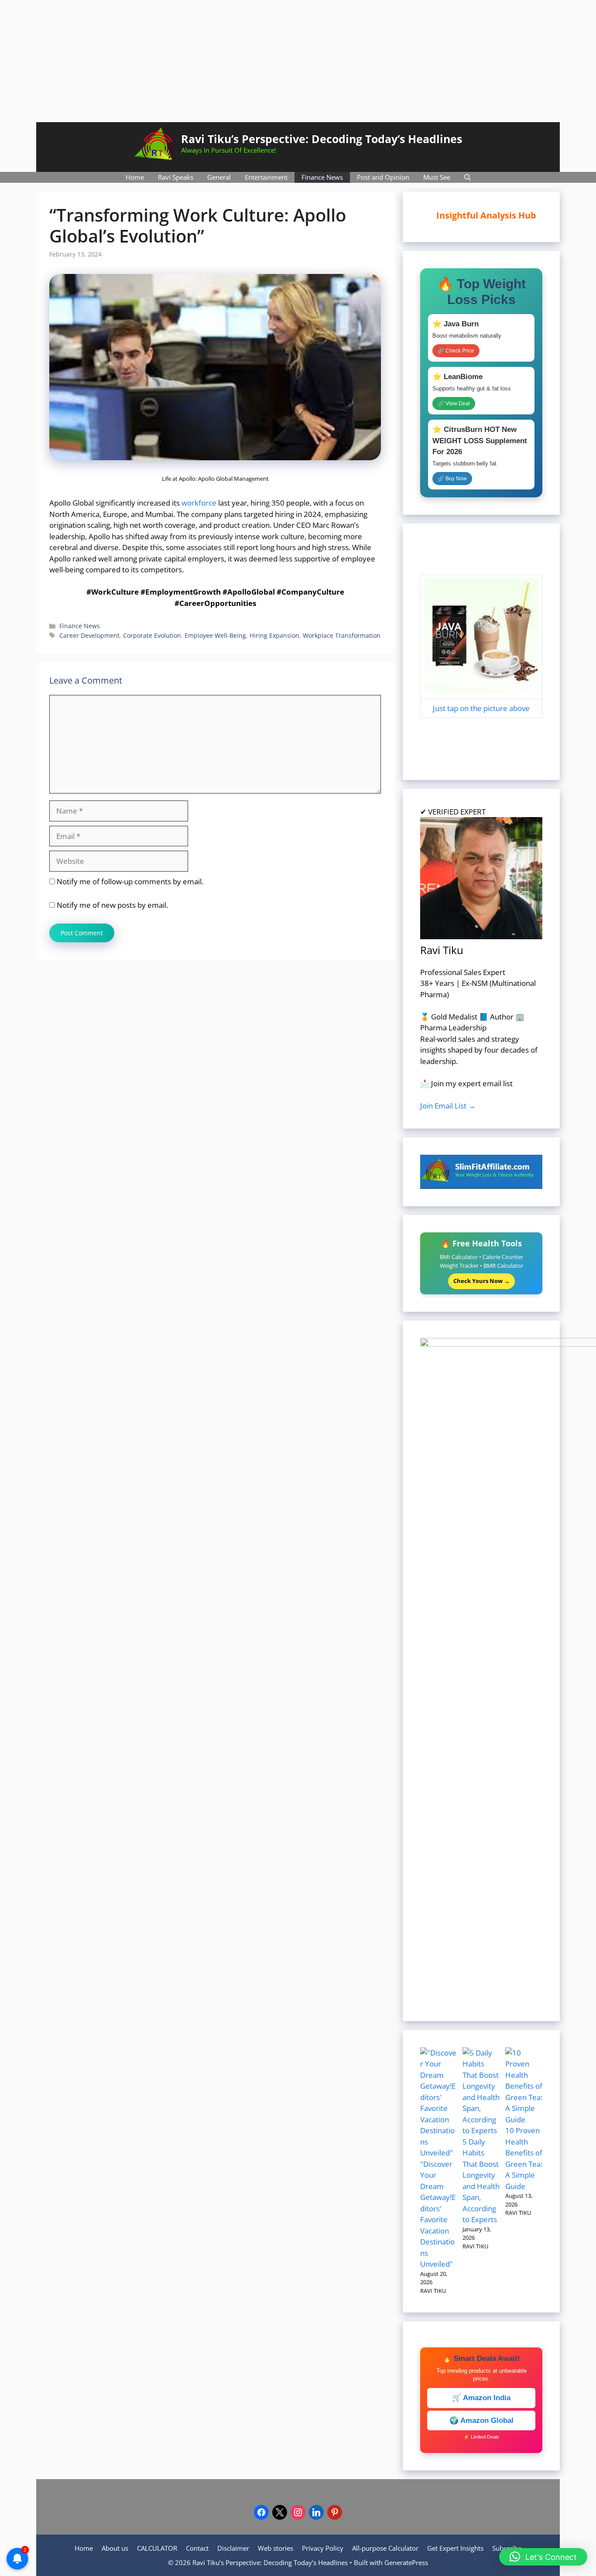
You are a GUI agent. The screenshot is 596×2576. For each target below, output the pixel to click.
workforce (199, 503)
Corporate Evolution (152, 635)
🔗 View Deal (454, 404)
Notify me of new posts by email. (112, 905)
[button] (543, 2557)
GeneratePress (406, 2562)
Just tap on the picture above (481, 708)
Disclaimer (233, 2548)
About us (115, 2548)
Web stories (276, 2548)
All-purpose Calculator (385, 2548)
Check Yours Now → (481, 1281)
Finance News (322, 177)
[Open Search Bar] (468, 177)
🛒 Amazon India (481, 2398)
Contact (197, 2548)
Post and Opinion (383, 177)
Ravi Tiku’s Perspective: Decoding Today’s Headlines (322, 139)
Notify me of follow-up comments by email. (130, 881)
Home (135, 177)
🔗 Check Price (456, 351)
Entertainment (266, 177)
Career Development (89, 635)
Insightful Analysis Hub (490, 215)
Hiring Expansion (274, 635)
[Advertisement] (298, 61)
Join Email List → (448, 1106)
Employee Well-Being (215, 635)
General (219, 177)
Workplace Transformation (342, 635)
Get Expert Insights (455, 2548)
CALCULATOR (157, 2548)
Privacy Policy (323, 2548)
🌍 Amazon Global (481, 2420)
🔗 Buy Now (452, 479)
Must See (437, 177)
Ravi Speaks (176, 177)
